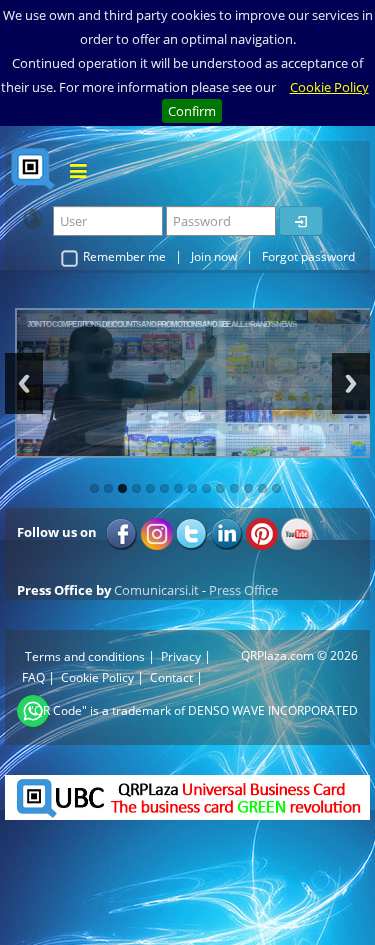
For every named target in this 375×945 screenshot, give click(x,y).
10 (220, 488)
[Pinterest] (262, 532)
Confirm (192, 111)
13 (262, 488)
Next (351, 383)
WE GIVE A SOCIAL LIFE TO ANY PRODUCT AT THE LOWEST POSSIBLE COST (127, 323)
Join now (214, 256)
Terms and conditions (85, 656)
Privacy (181, 656)
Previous (24, 383)
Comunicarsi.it (156, 590)
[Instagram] (157, 532)
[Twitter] (192, 532)
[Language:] (33, 219)
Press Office (243, 590)
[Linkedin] (227, 532)
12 (248, 488)
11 (234, 488)
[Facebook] (122, 532)
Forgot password (308, 256)
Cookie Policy (329, 87)
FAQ (33, 677)
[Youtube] (297, 532)
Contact (171, 677)
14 (276, 488)
